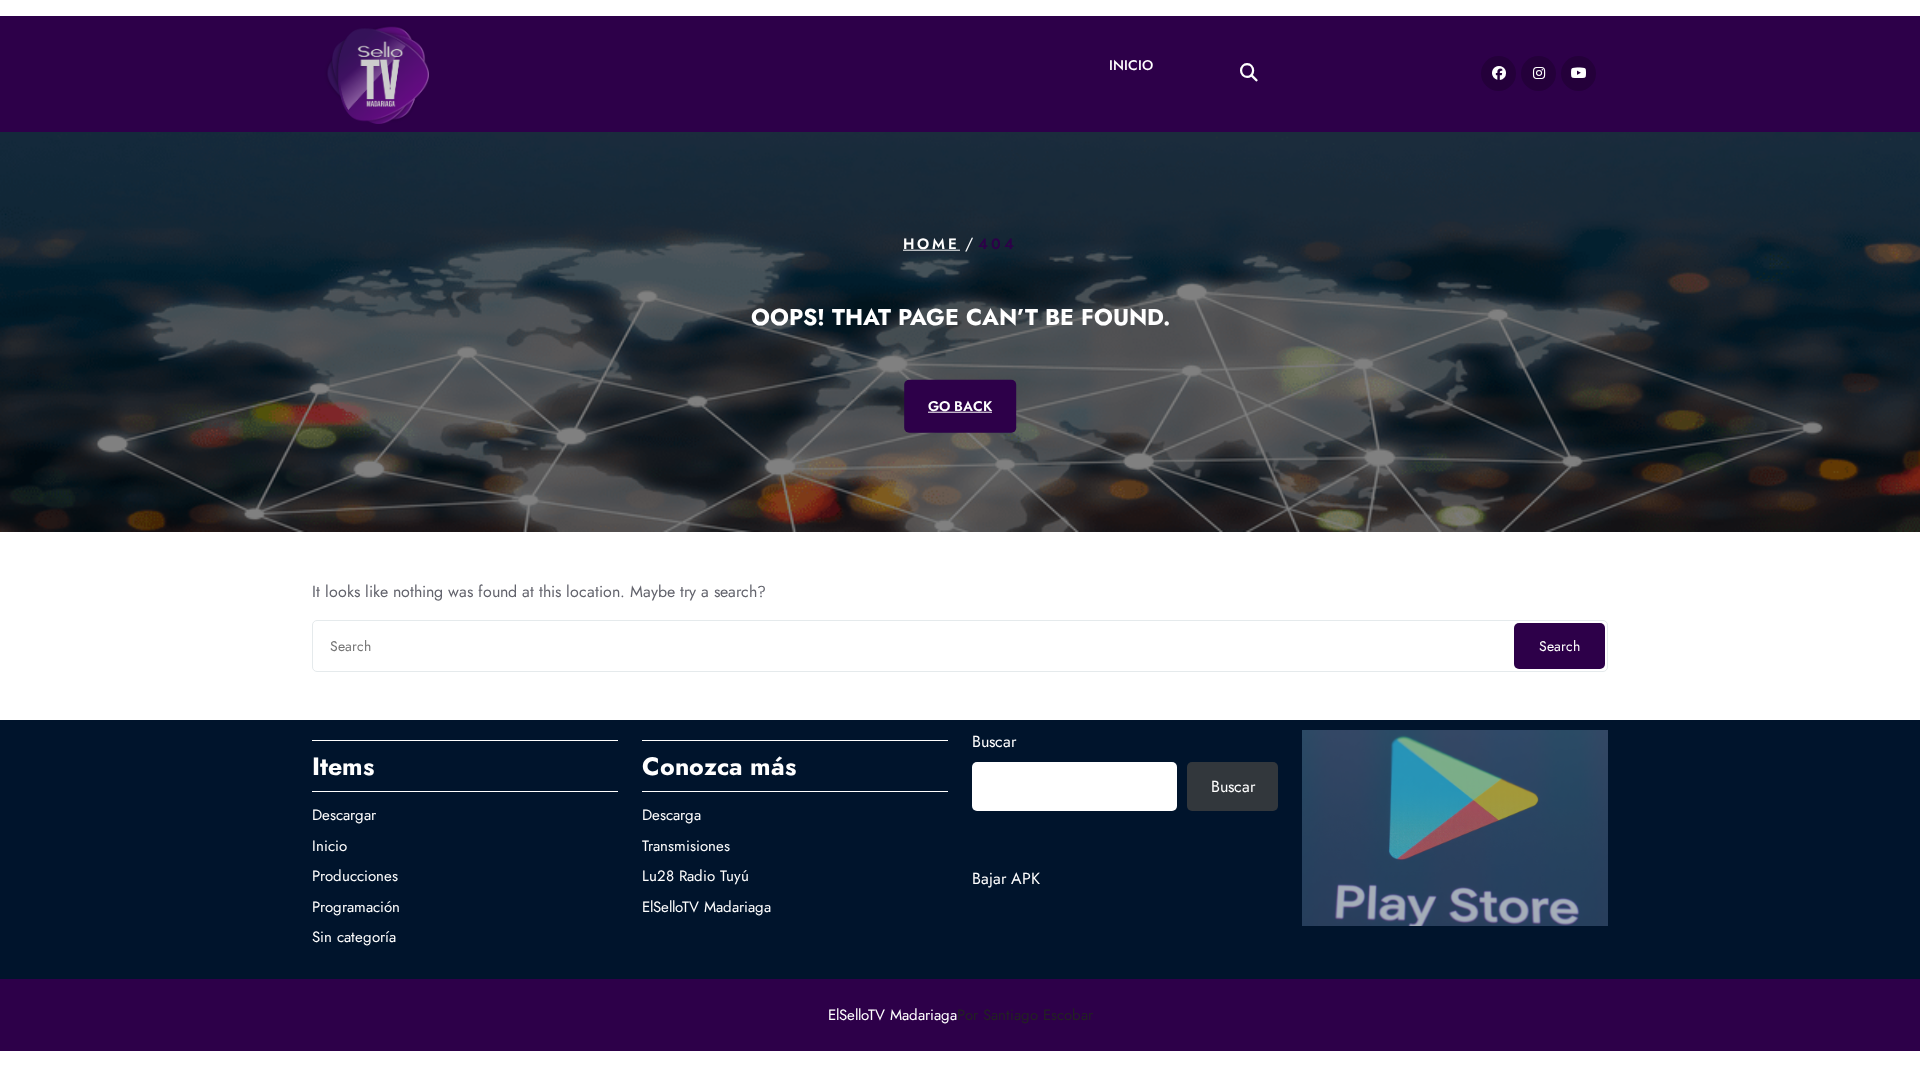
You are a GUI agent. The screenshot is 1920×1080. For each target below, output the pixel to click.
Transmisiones (686, 846)
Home (931, 244)
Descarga (671, 815)
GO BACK (960, 405)
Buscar (994, 741)
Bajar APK (1006, 878)
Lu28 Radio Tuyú (695, 876)
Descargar (344, 815)
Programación (356, 907)
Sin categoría (354, 937)
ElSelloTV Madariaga (706, 907)
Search (1559, 646)
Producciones (355, 876)
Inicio (1131, 65)
